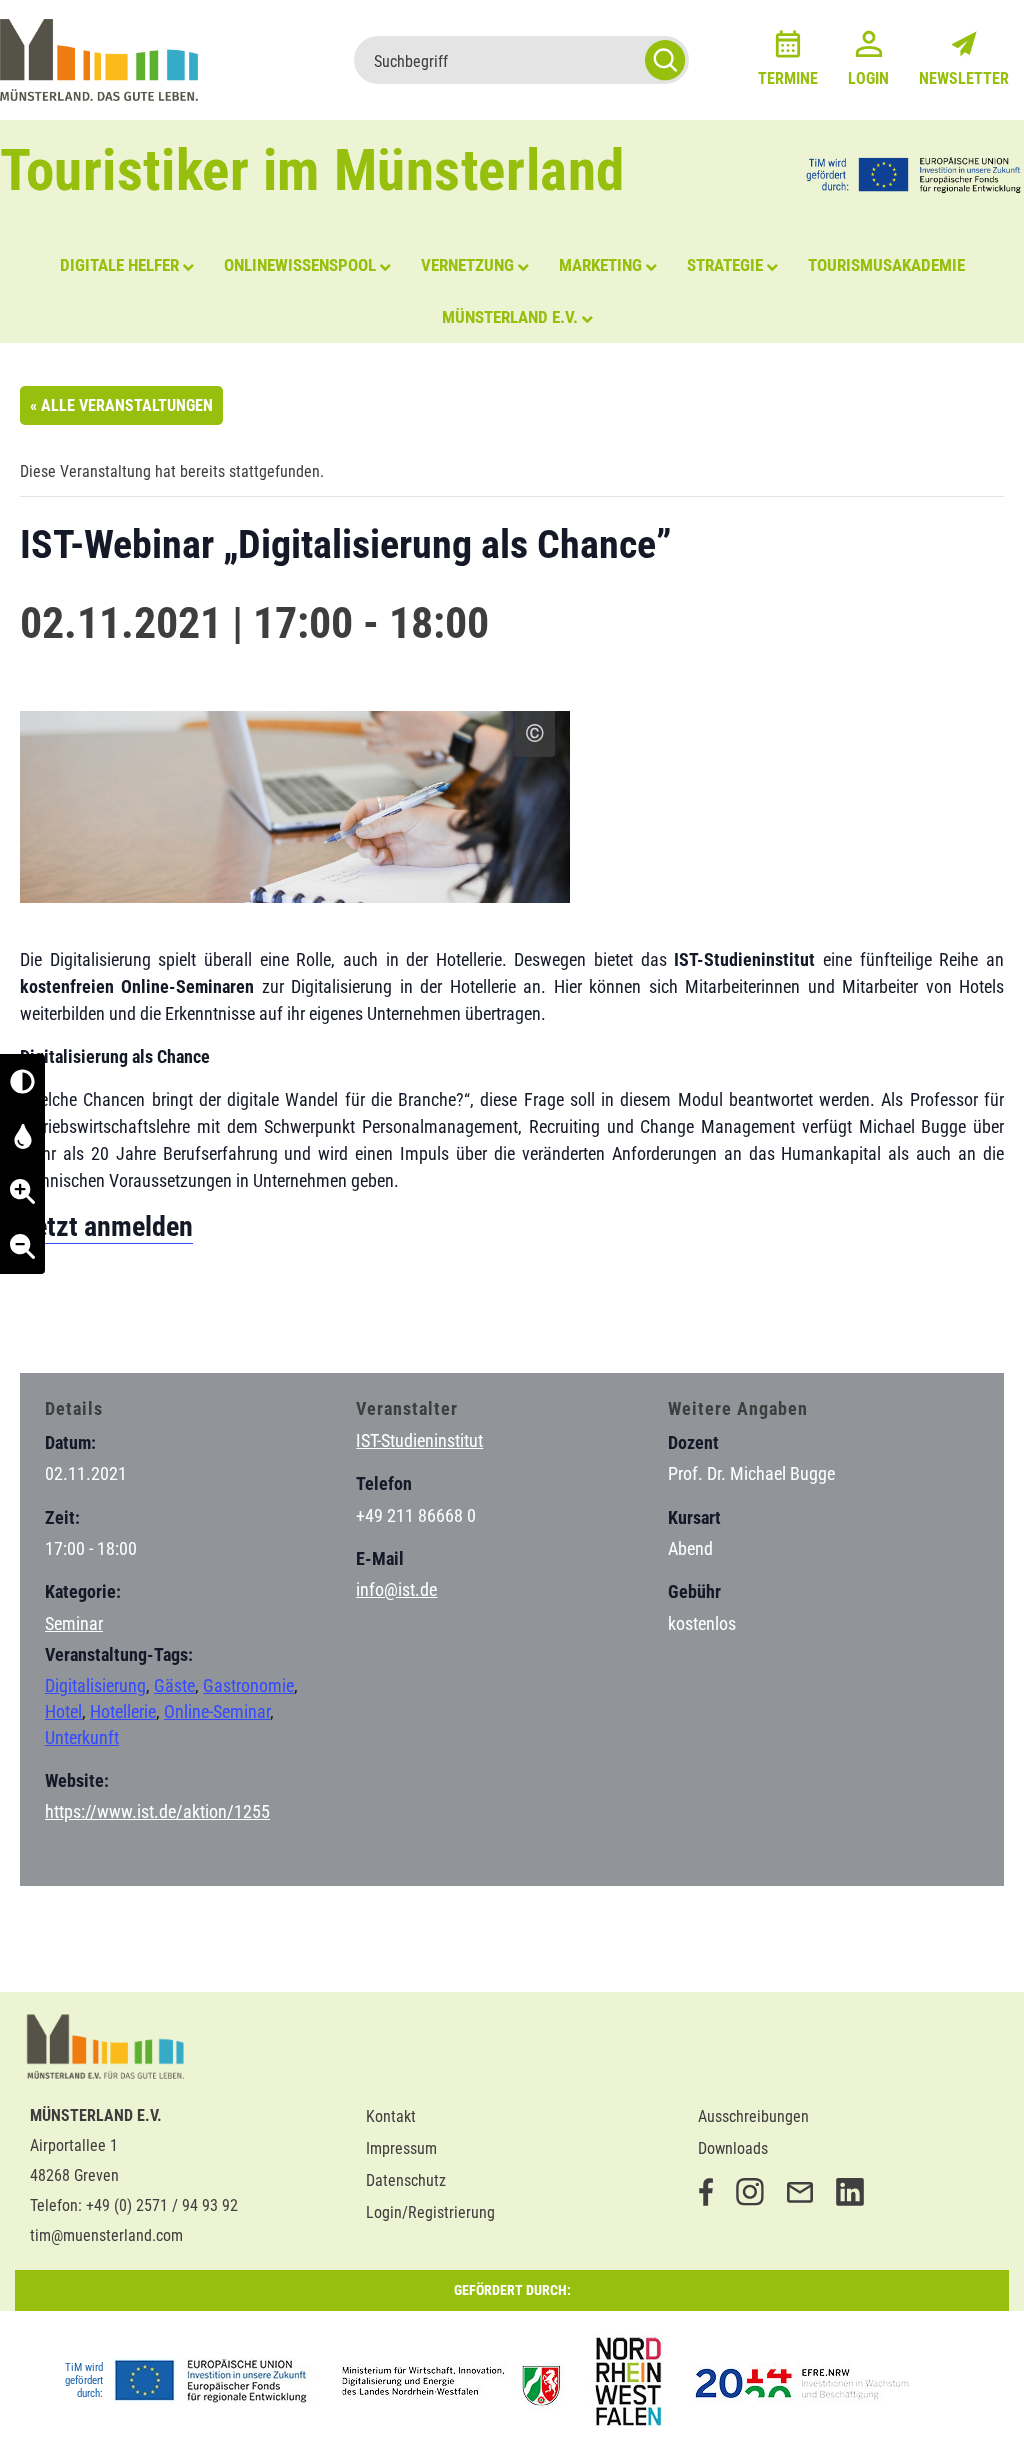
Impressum (401, 2148)
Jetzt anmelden (106, 1226)
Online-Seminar (217, 1711)
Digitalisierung (95, 1685)
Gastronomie (248, 1685)
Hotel (63, 1711)
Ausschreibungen (753, 2116)
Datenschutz (406, 2180)
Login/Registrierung (430, 2212)
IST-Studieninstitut (419, 1440)
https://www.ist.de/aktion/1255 (157, 1811)
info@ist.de (396, 1589)
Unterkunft (82, 1737)
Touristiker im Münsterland (312, 170)
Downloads (733, 2148)
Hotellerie (123, 1711)
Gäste (174, 1685)
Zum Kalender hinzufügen (125, 1318)
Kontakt (391, 2116)
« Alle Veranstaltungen (121, 405)
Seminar (74, 1623)
